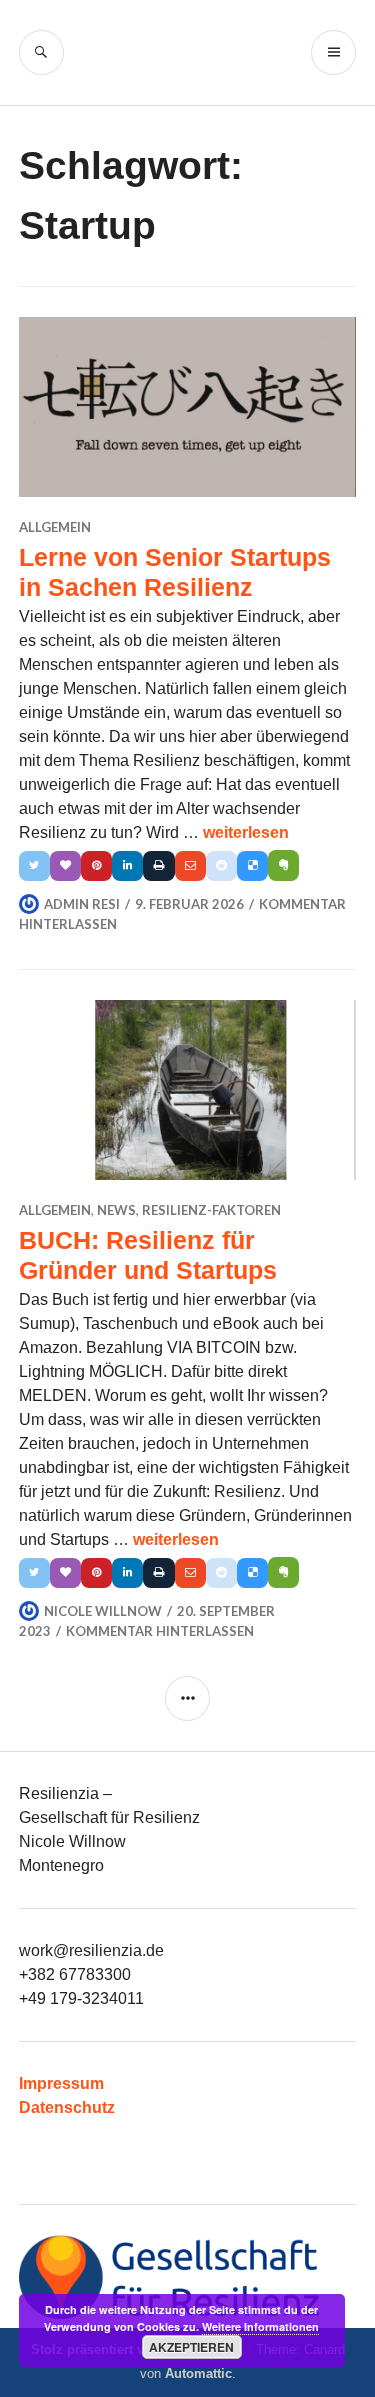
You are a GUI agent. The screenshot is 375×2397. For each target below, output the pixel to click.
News (116, 1210)
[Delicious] (252, 866)
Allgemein (55, 527)
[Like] (65, 866)
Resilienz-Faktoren (211, 1210)
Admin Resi (82, 904)
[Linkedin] (127, 866)
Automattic (198, 2373)
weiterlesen (246, 832)
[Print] (158, 866)
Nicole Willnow (103, 1611)
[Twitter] (34, 866)
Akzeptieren (191, 2347)
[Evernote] (283, 865)
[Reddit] (221, 866)
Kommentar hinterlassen (160, 1631)
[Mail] (190, 866)
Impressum (61, 2083)
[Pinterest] (96, 866)
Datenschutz (67, 2107)
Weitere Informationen (260, 2326)
